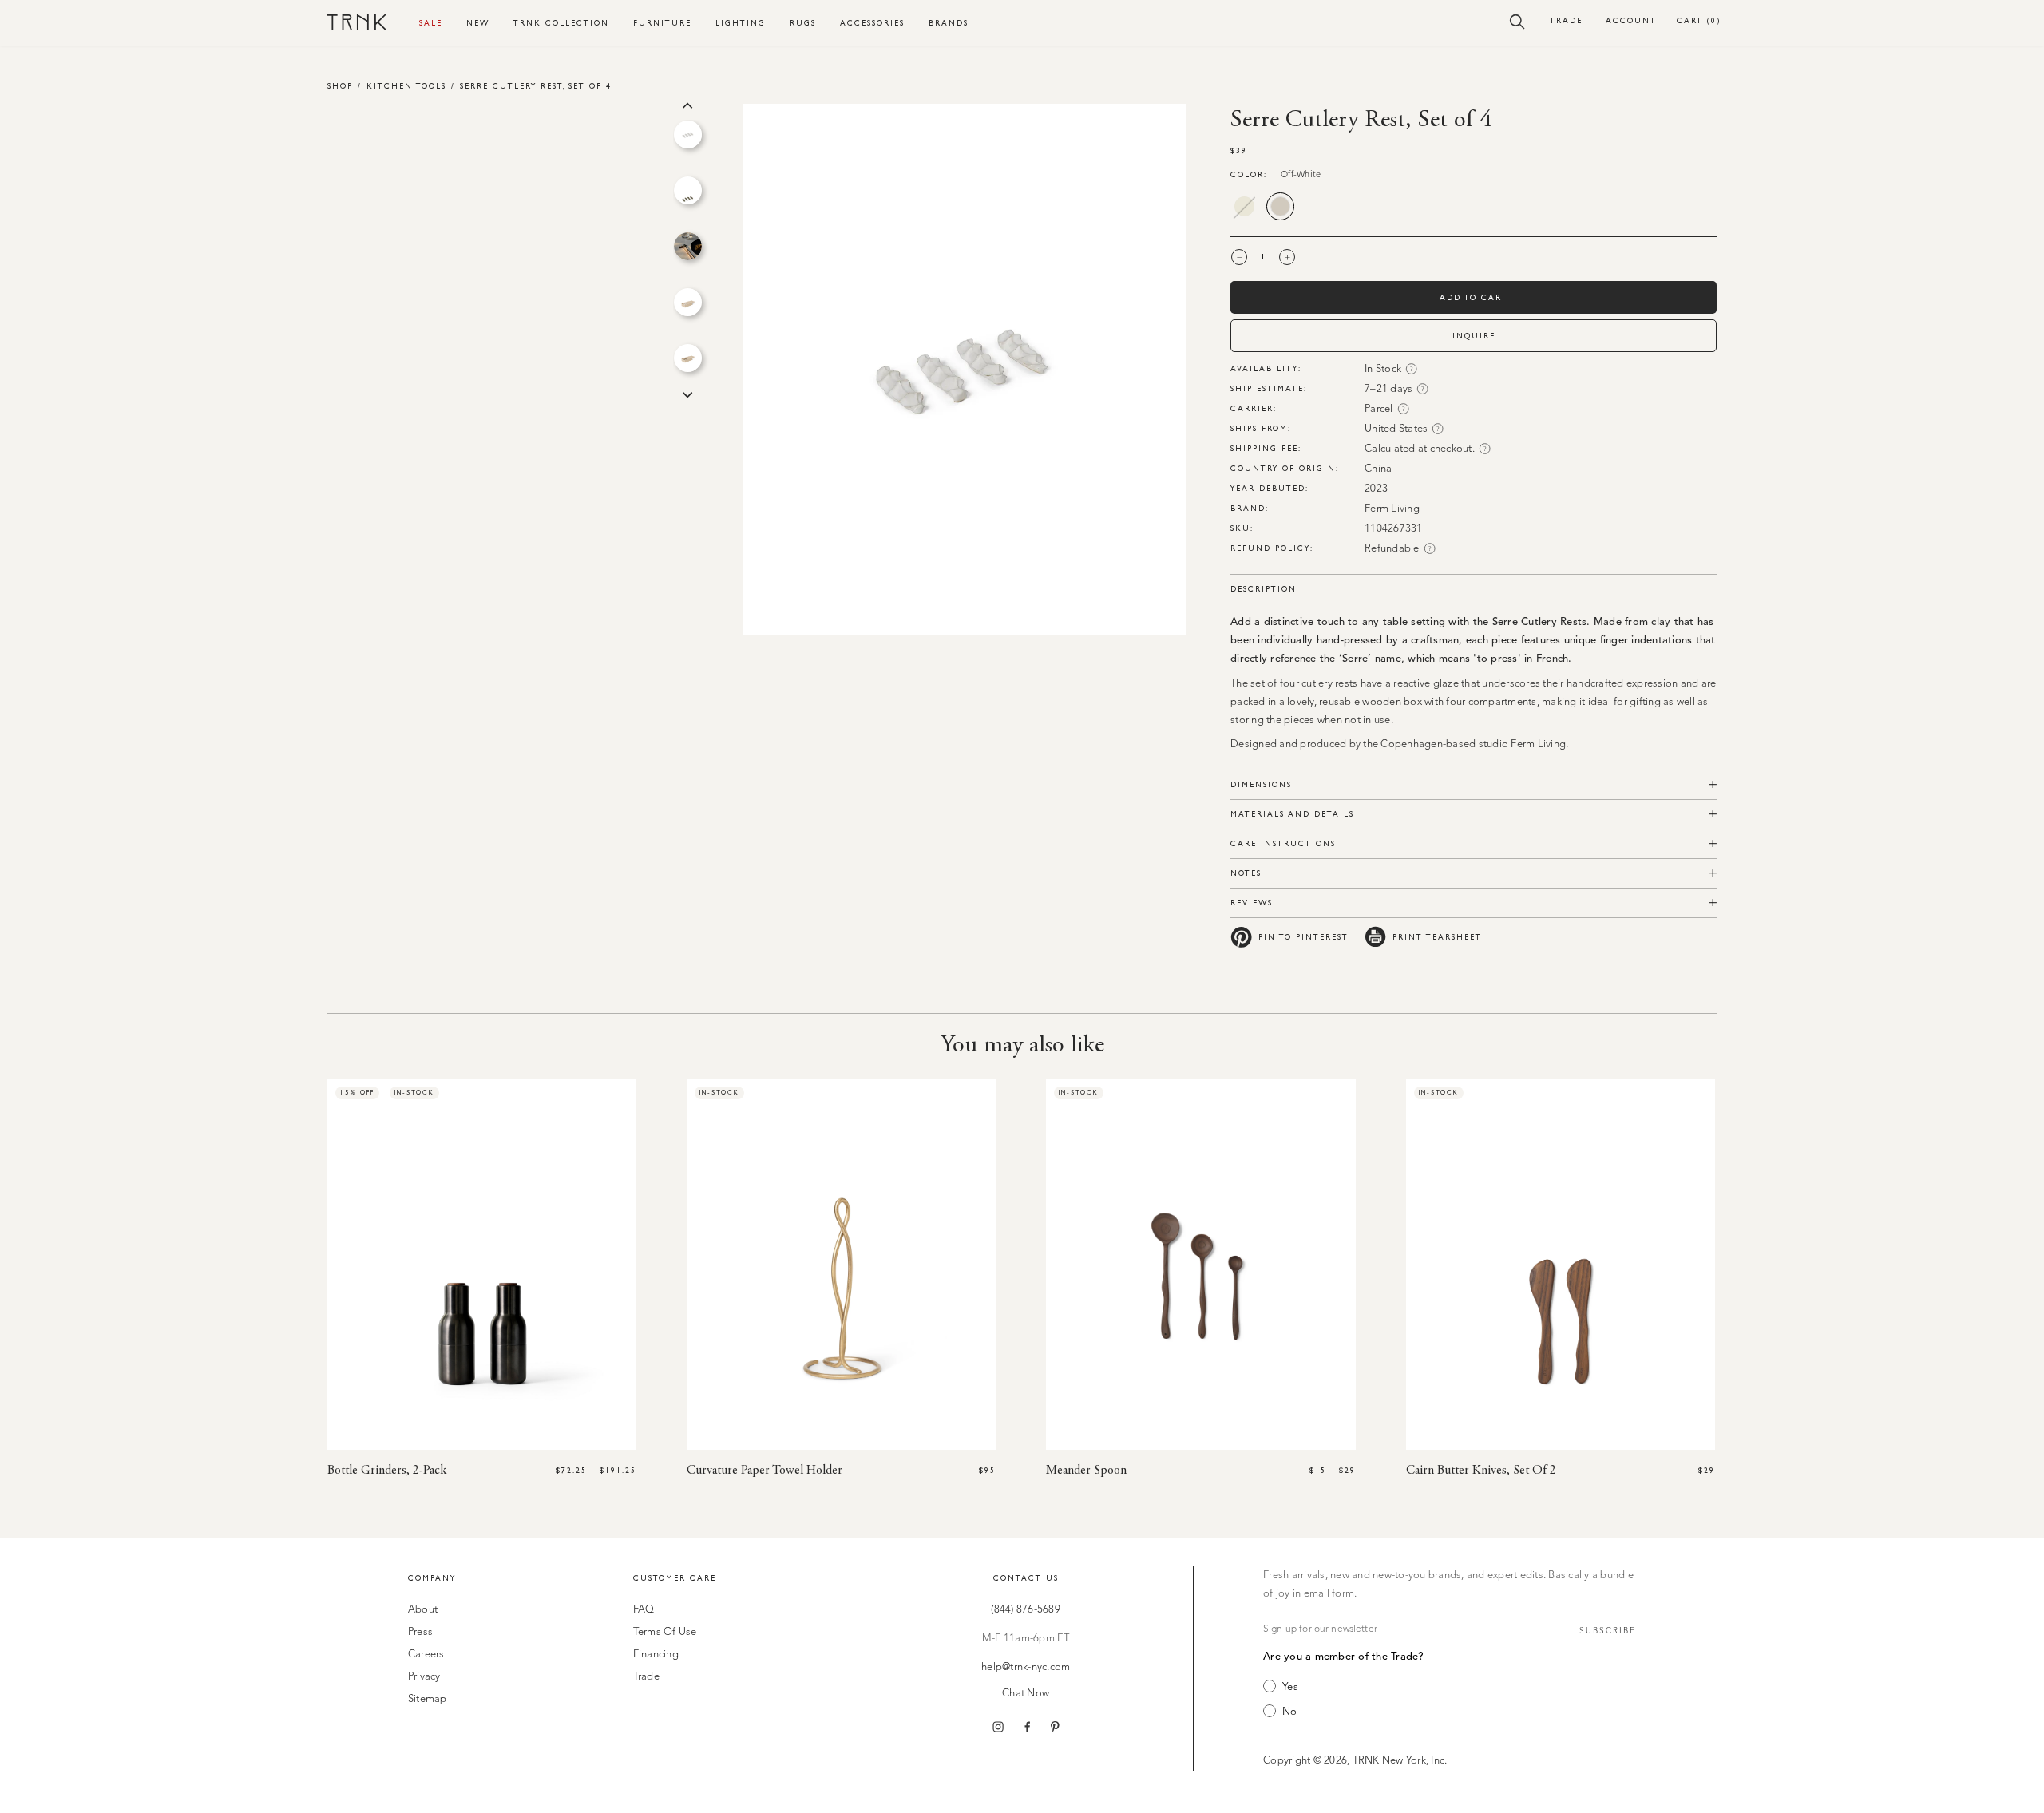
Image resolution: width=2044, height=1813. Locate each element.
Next (687, 394)
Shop (340, 86)
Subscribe (1608, 1631)
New (478, 23)
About (423, 1610)
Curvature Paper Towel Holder (765, 1471)
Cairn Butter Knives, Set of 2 (1481, 1471)
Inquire (1474, 336)
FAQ (644, 1610)
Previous (687, 104)
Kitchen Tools (406, 86)
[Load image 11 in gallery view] (688, 302)
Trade (1566, 20)
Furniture (662, 23)
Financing (656, 1655)
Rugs (803, 23)
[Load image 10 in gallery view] (688, 246)
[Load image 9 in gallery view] (688, 190)
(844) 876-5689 (1026, 1610)
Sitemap (428, 1699)
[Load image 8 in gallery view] (688, 135)
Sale (431, 23)
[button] (1517, 21)
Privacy (424, 1677)
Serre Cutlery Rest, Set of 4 (536, 86)
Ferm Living (1392, 509)
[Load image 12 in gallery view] (688, 358)
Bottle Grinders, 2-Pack (387, 1471)
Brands (949, 23)
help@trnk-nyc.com (1026, 1667)
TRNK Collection (561, 23)
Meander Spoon (1086, 1471)
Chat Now (1026, 1694)
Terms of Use (665, 1632)
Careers (426, 1655)
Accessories (872, 23)
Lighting (741, 23)
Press (420, 1632)
